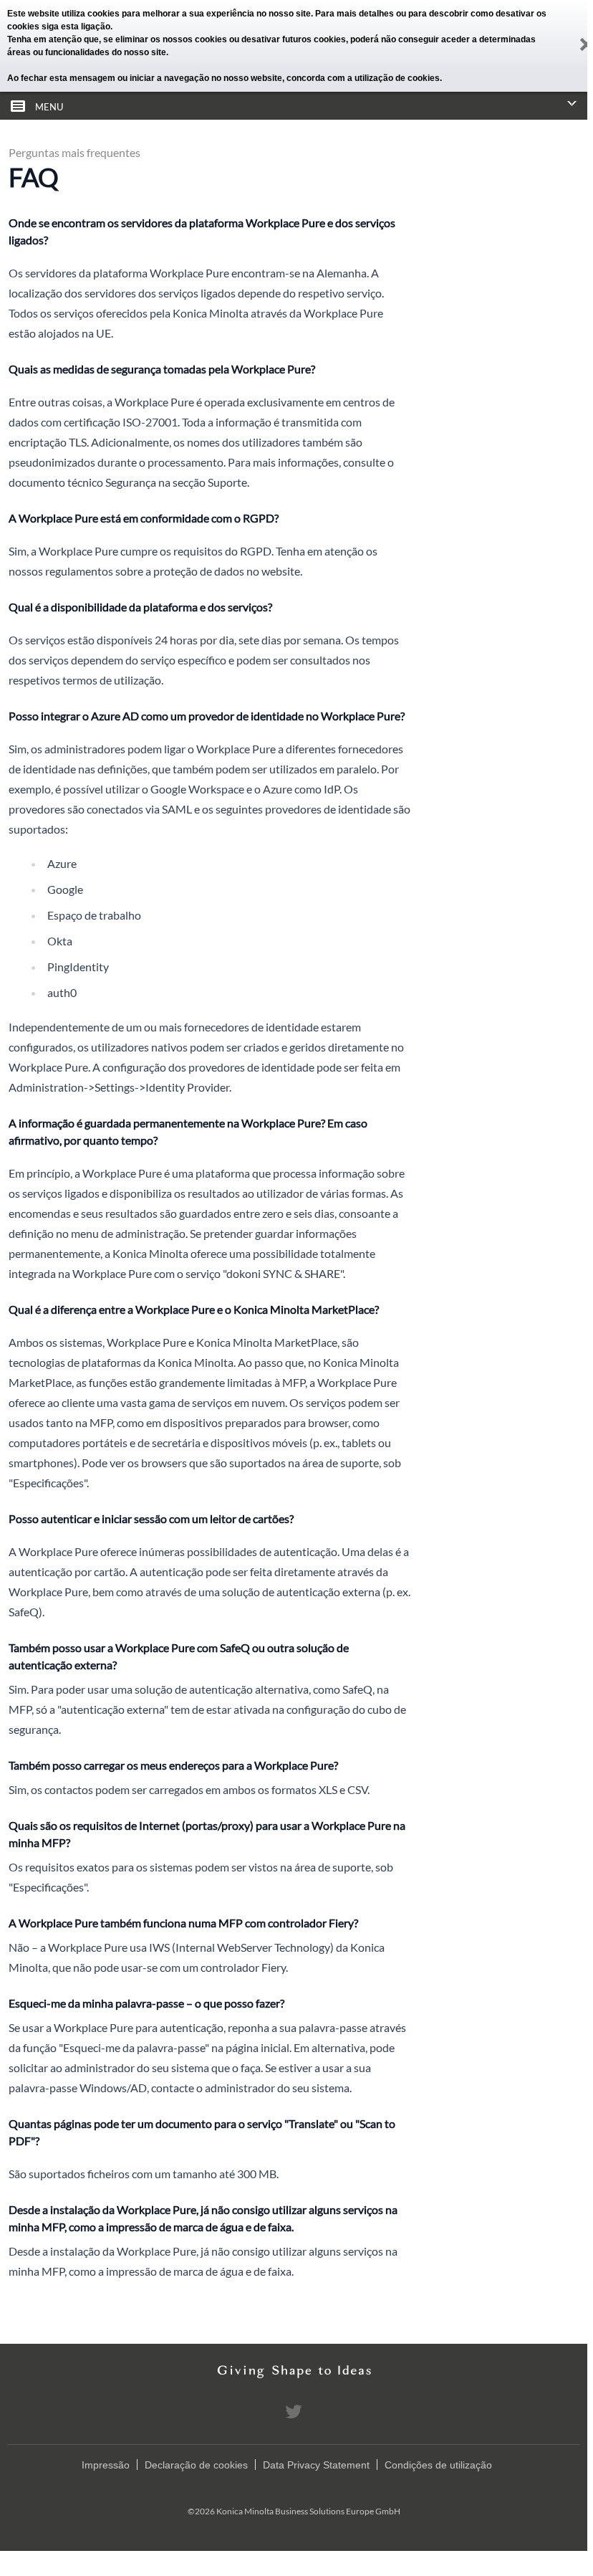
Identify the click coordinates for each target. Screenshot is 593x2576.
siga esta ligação (76, 27)
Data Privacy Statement (316, 2465)
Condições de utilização (438, 2465)
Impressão (106, 2465)
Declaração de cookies (196, 2465)
